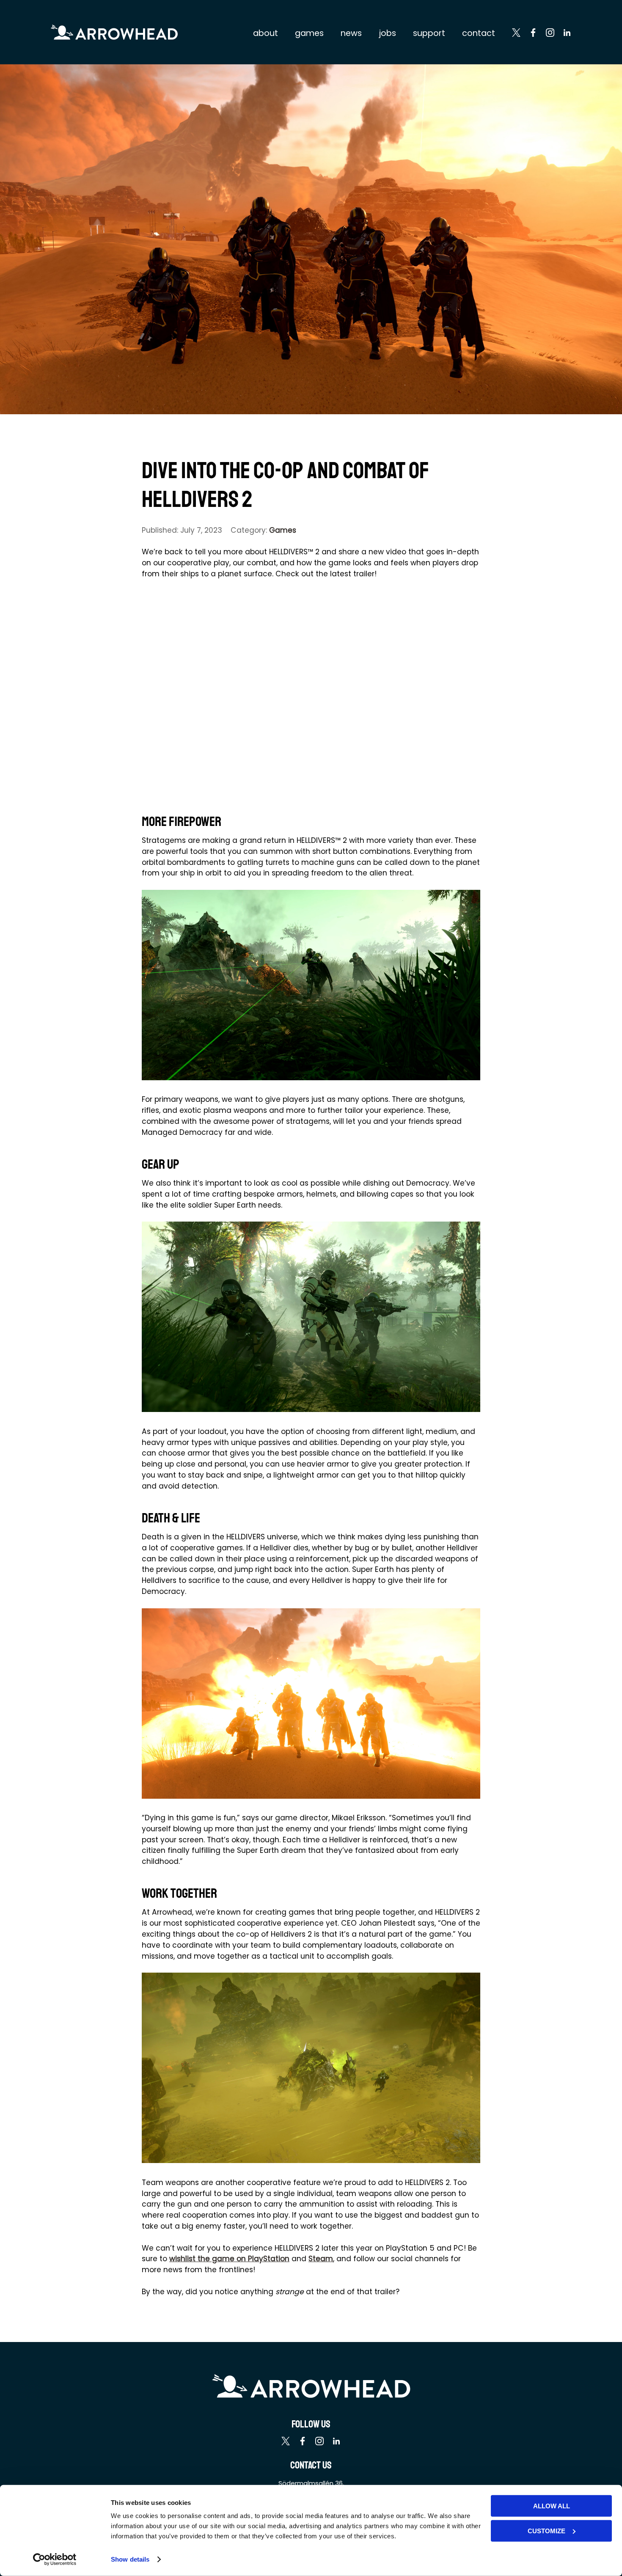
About (266, 33)
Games (309, 33)
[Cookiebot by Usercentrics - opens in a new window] (55, 2559)
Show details (130, 2559)
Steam (321, 2259)
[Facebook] (533, 34)
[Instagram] (550, 34)
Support (429, 33)
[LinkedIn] (567, 34)
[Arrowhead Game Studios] (114, 32)
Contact (479, 33)
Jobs (387, 33)
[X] (516, 34)
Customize (546, 2531)
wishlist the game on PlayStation (229, 2259)
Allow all (552, 2506)
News (351, 33)
